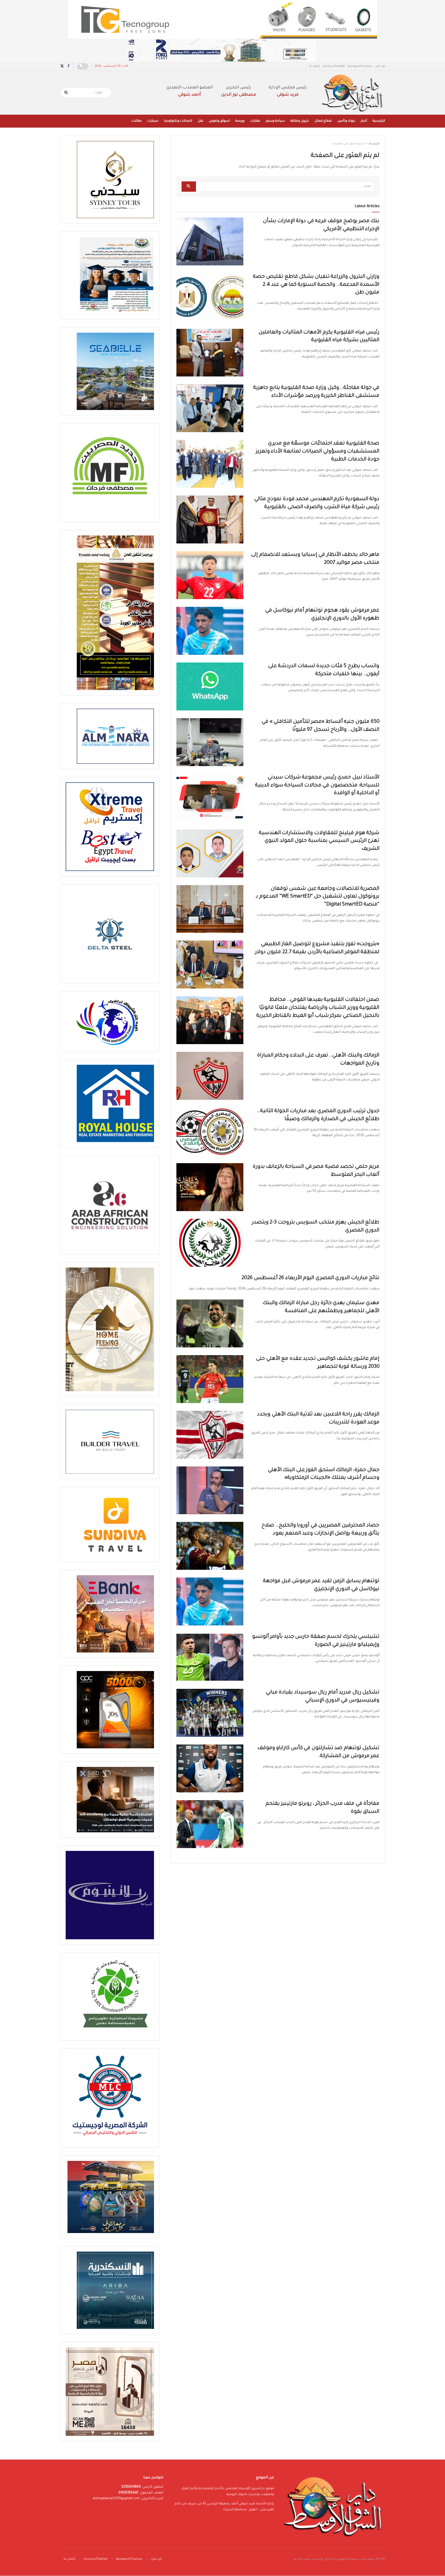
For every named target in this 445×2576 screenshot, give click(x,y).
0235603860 (131, 2487)
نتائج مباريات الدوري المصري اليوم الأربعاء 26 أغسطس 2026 (311, 1278)
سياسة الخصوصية (360, 66)
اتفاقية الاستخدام (334, 66)
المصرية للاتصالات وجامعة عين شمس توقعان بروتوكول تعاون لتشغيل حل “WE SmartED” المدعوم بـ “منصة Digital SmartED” (318, 897)
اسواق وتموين (219, 121)
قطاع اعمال (323, 121)
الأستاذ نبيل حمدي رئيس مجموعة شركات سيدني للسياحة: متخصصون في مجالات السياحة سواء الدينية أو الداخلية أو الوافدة (317, 786)
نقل (200, 121)
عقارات (255, 121)
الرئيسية (379, 121)
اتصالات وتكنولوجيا (178, 121)
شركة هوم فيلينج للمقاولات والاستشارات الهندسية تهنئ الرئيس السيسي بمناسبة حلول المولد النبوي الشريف (319, 841)
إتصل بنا (314, 66)
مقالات (136, 121)
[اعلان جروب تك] (222, 20)
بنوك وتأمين (346, 121)
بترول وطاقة (300, 121)
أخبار (364, 121)
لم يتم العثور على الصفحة (349, 144)
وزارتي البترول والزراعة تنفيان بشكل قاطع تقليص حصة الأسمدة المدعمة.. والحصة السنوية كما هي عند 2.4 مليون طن (316, 285)
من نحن (380, 66)
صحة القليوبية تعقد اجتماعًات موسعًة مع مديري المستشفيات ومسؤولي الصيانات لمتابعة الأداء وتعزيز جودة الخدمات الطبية (318, 452)
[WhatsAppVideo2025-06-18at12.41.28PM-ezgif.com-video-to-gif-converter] (222, 51)
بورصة (240, 121)
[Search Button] (66, 93)
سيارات (153, 121)
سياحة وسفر (275, 121)
